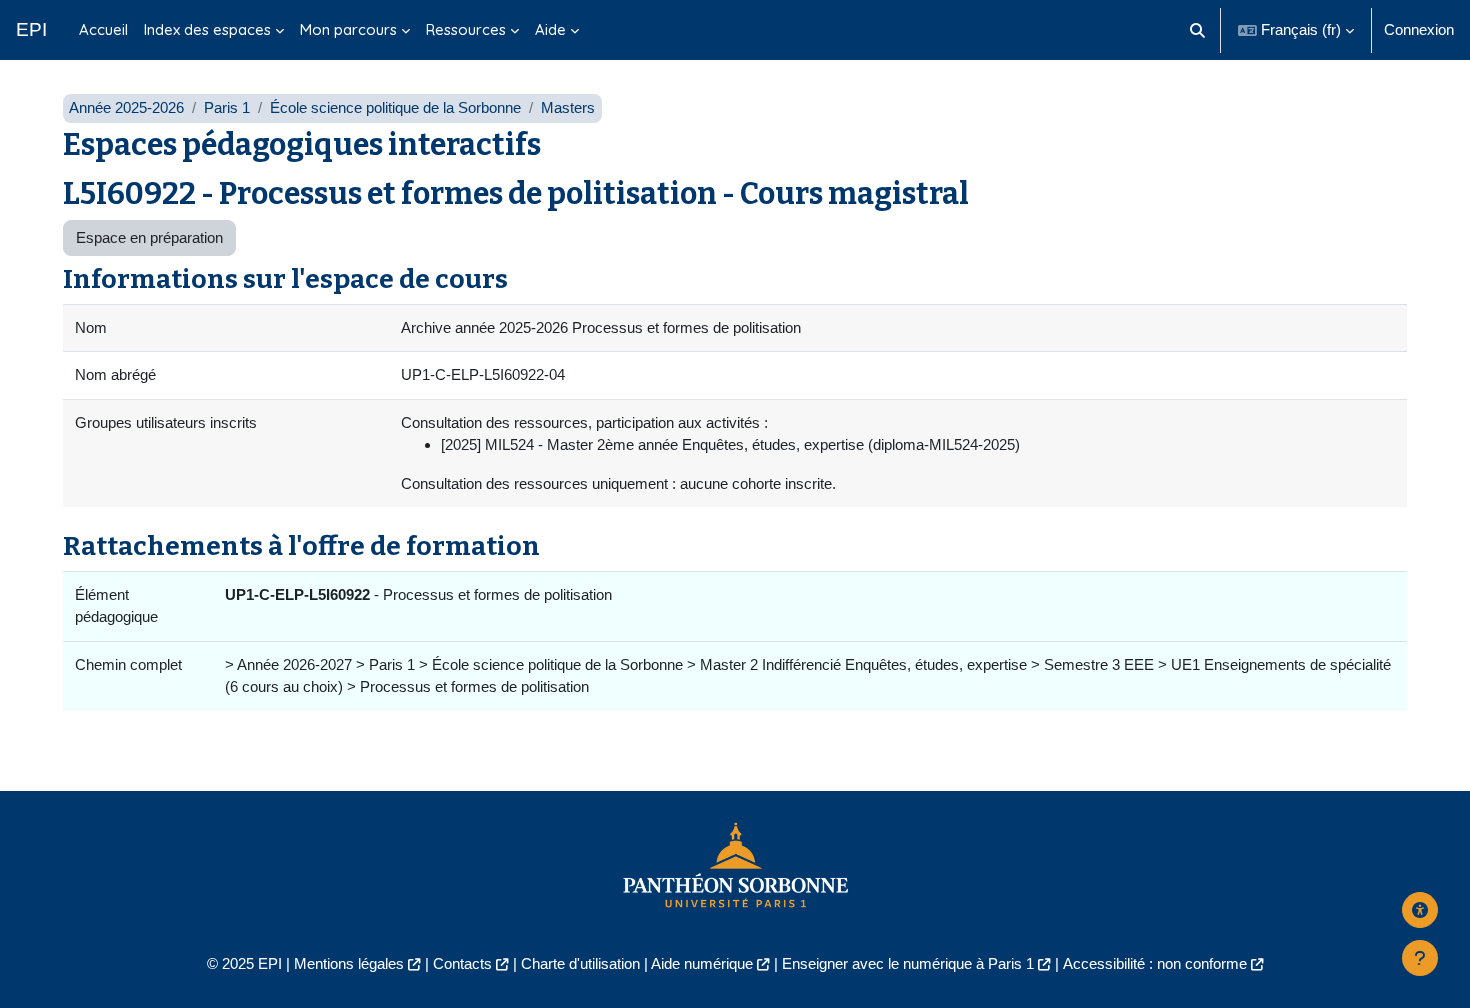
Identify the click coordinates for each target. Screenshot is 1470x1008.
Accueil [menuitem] (103, 29)
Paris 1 (227, 107)
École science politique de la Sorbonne (395, 107)
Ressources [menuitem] (466, 29)
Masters (568, 107)
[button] (1198, 30)
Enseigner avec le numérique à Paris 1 (908, 963)
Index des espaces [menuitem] (207, 29)
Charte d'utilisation (580, 963)
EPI (31, 29)
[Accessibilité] (1420, 910)
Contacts (462, 963)
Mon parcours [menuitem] (348, 29)
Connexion (1419, 29)
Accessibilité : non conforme (1155, 963)
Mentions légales (349, 963)
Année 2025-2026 (126, 107)
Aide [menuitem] (550, 29)
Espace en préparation (149, 237)
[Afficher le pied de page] (1420, 958)
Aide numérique (702, 963)
